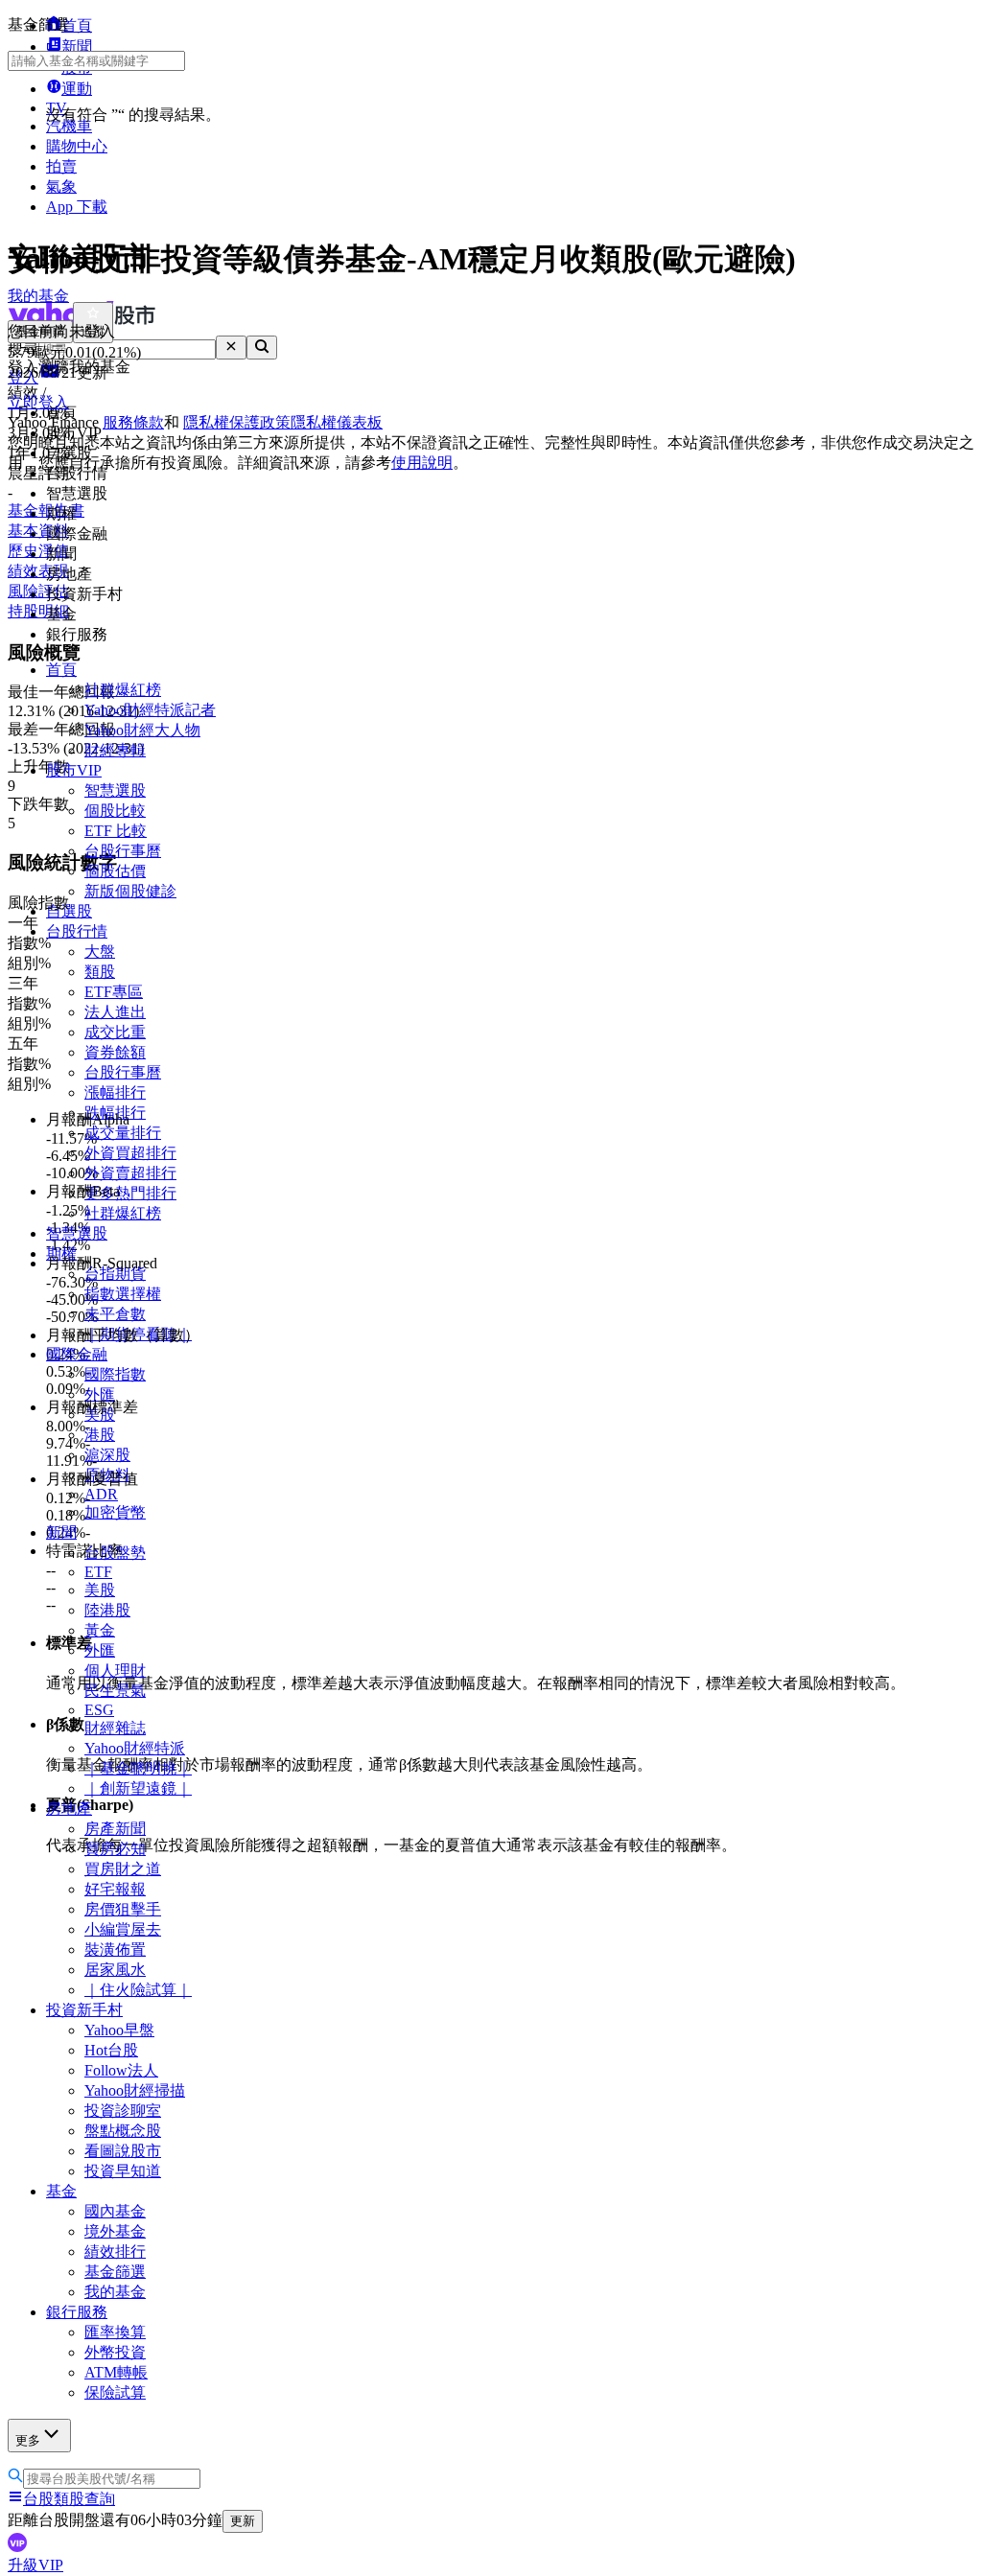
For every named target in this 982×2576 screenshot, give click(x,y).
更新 (243, 2521)
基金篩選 (115, 2272)
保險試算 (115, 2392)
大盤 (100, 951)
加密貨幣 (115, 1512)
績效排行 (115, 2251)
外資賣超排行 (130, 1173)
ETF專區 (114, 992)
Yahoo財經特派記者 (150, 710)
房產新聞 (115, 1829)
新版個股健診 (130, 891)
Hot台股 (111, 2050)
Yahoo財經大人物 (142, 730)
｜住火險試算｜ (138, 1990)
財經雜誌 (115, 1728)
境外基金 (115, 2231)
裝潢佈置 (115, 1949)
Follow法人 (121, 2070)
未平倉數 (115, 1314)
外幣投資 (115, 2352)
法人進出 (115, 1012)
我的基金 (115, 2292)
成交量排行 (123, 1133)
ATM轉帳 (116, 2372)
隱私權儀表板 (337, 422)
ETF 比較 (116, 831)
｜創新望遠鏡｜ (138, 1788)
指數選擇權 (123, 1294)
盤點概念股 (123, 2131)
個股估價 (115, 871)
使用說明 (422, 463)
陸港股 (107, 1610)
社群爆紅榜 (123, 690)
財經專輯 (115, 750)
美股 (100, 1590)
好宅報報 (115, 1889)
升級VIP (35, 2565)
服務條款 (133, 422)
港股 (100, 1435)
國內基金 (115, 2211)
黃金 (100, 1630)
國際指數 (115, 1374)
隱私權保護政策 (237, 422)
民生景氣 (115, 1691)
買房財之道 (123, 1869)
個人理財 (115, 1671)
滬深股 (107, 1455)
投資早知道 (123, 2171)
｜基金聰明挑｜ (138, 1768)
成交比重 (115, 1032)
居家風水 (115, 1970)
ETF (98, 1572)
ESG (99, 1710)
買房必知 (115, 1849)
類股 (100, 972)
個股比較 (115, 811)
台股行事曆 (123, 851)
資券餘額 (115, 1052)
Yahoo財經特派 (135, 1748)
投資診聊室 (123, 2111)
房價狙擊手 (123, 1909)
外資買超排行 (130, 1153)
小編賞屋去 (123, 1929)
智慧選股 (115, 790)
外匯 (100, 1394)
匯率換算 (115, 2332)
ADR (101, 1494)
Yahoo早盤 (119, 2030)
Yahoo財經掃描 (135, 2090)
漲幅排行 (115, 1092)
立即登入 (38, 402)
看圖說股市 (123, 2151)
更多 (28, 2440)
